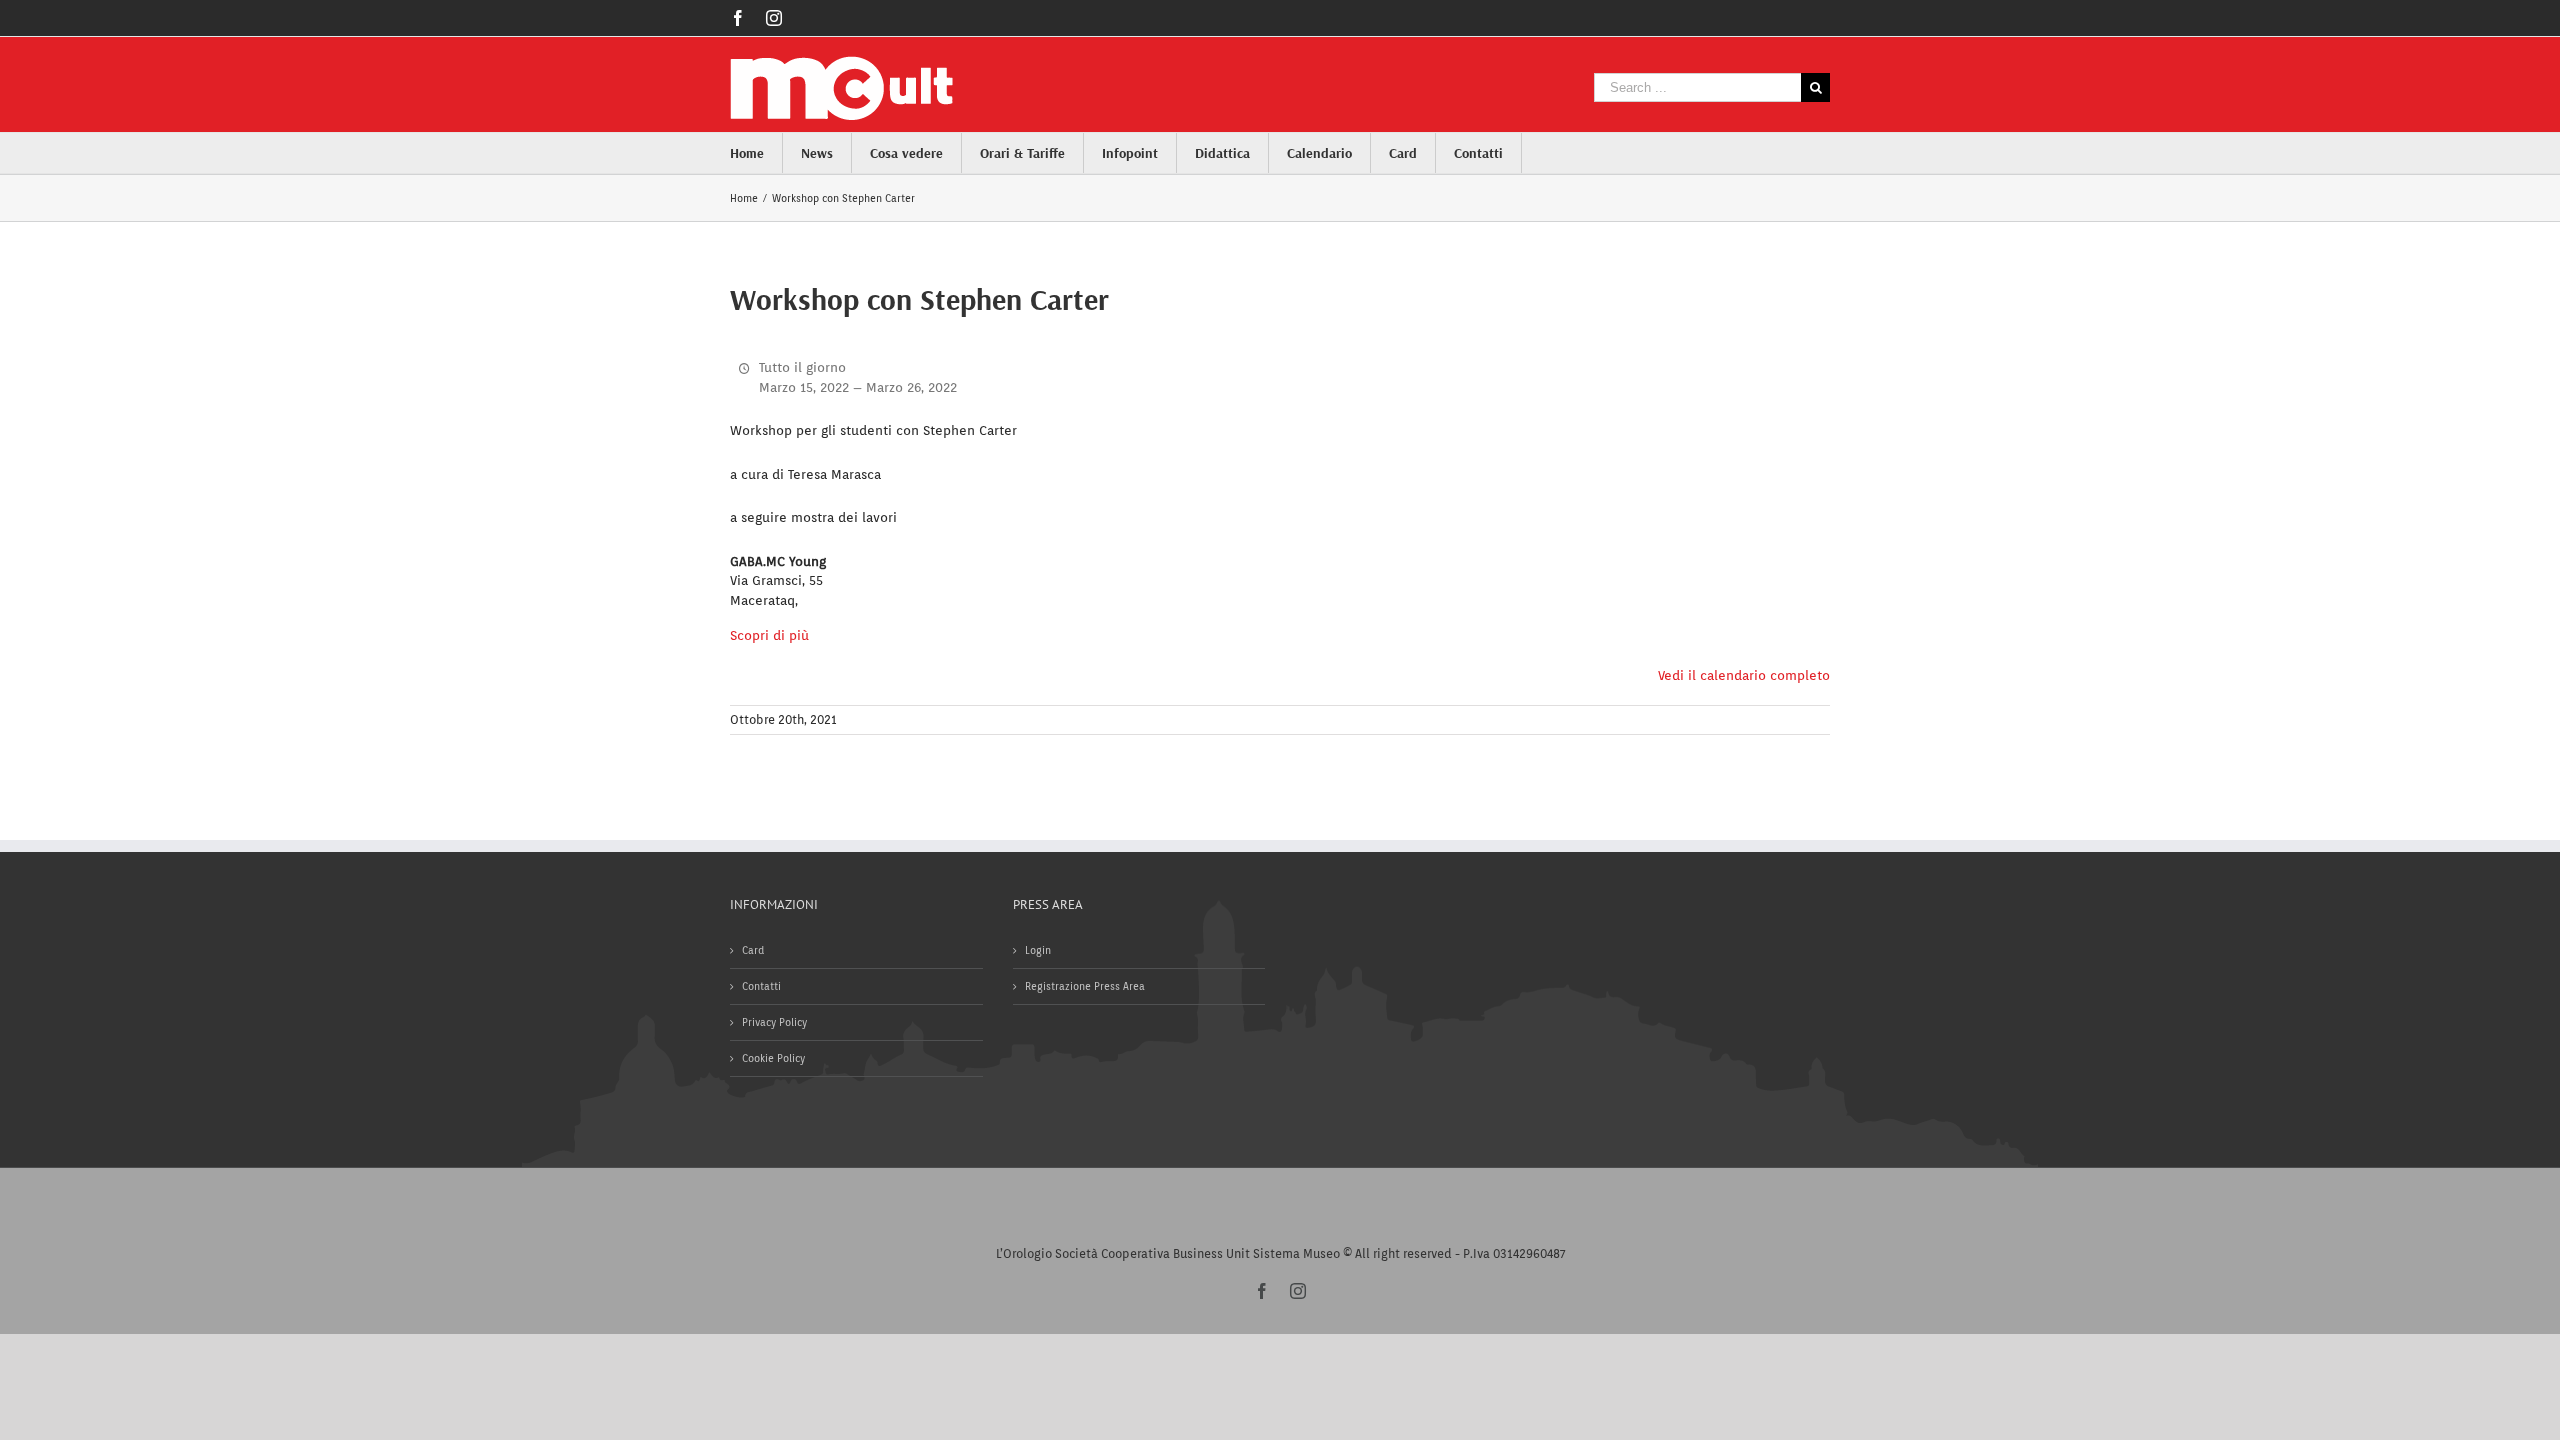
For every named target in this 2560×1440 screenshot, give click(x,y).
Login (1038, 950)
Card (753, 950)
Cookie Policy (773, 1058)
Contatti (761, 986)
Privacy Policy (774, 1022)
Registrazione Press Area (1085, 986)
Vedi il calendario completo (1744, 675)
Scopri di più (769, 635)
